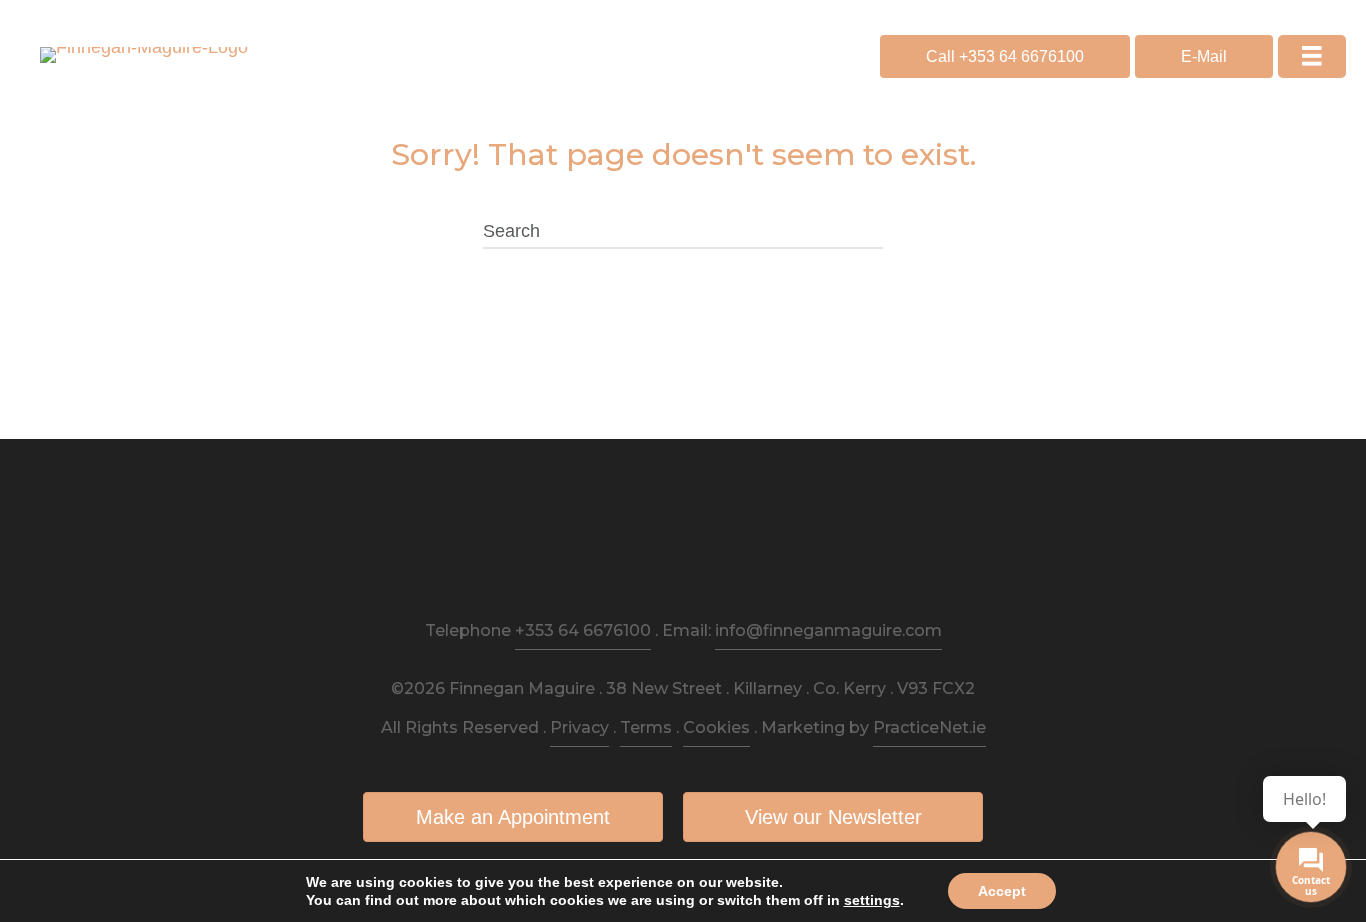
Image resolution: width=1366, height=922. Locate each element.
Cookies (716, 727)
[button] (1005, 56)
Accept (1002, 891)
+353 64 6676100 (583, 630)
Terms (646, 727)
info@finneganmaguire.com (828, 630)
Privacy (579, 727)
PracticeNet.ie (929, 727)
